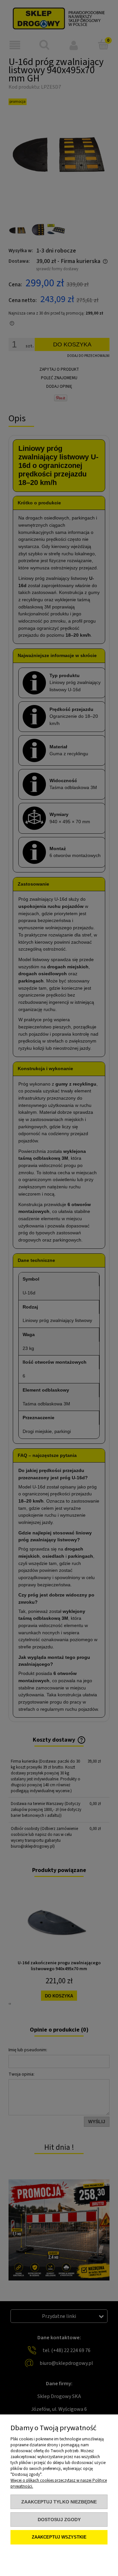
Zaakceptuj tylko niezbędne (59, 2502)
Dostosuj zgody (59, 2520)
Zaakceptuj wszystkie (59, 2537)
